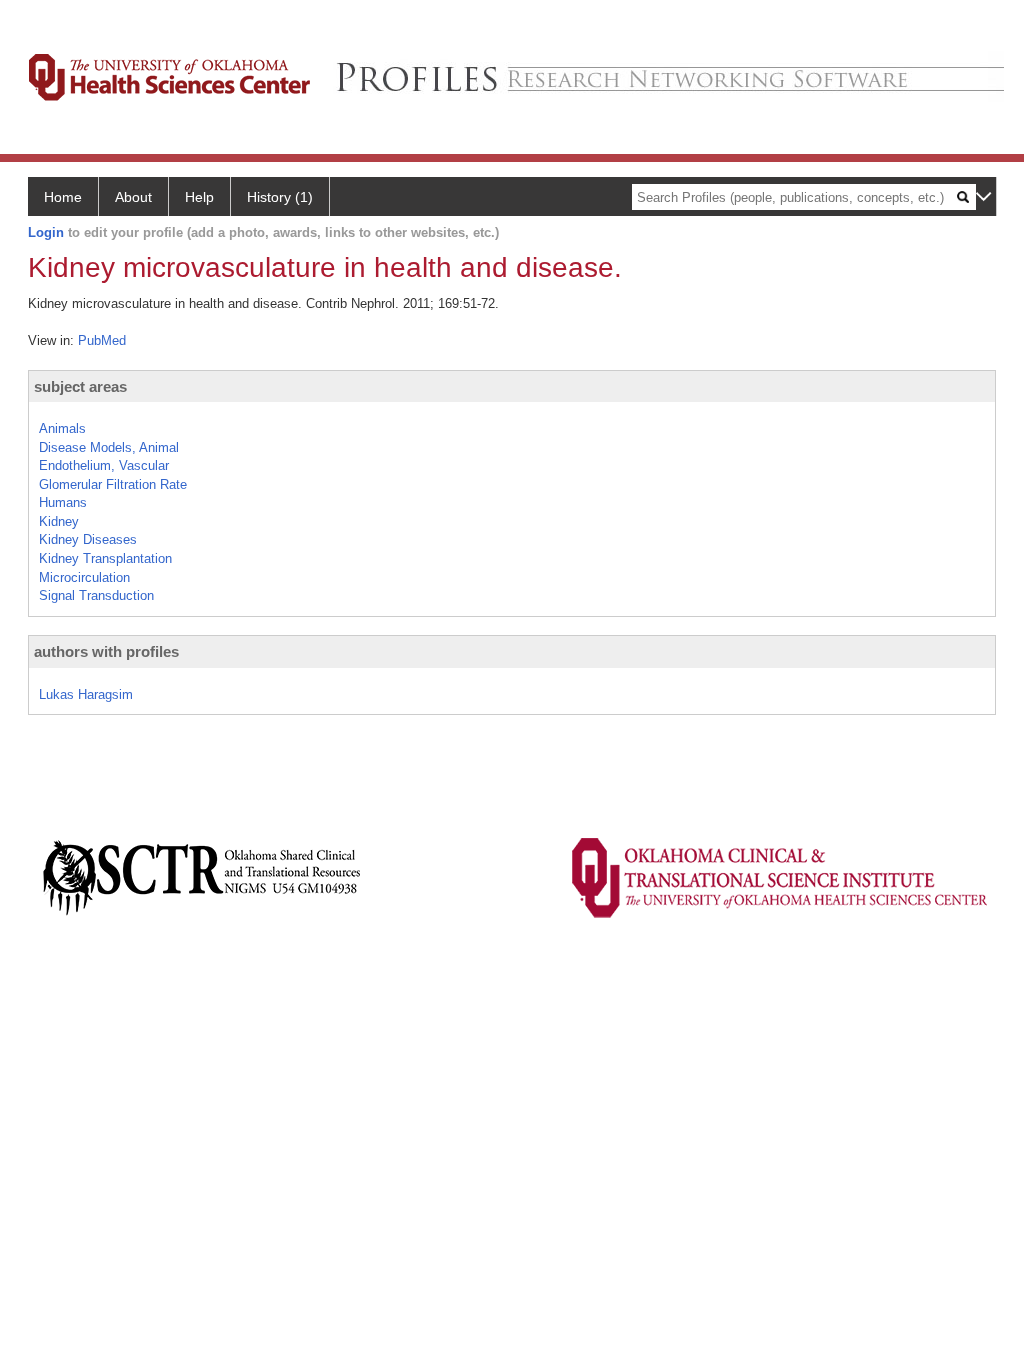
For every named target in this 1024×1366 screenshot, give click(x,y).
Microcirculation (84, 577)
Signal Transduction (96, 595)
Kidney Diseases (88, 539)
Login (46, 232)
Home (63, 197)
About (133, 197)
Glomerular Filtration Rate (113, 484)
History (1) (280, 197)
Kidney (59, 521)
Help (199, 197)
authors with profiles (106, 651)
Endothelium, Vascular (104, 465)
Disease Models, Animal (109, 447)
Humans (63, 502)
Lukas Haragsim (86, 694)
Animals (62, 428)
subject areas (80, 386)
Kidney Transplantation (105, 558)
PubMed (102, 340)
